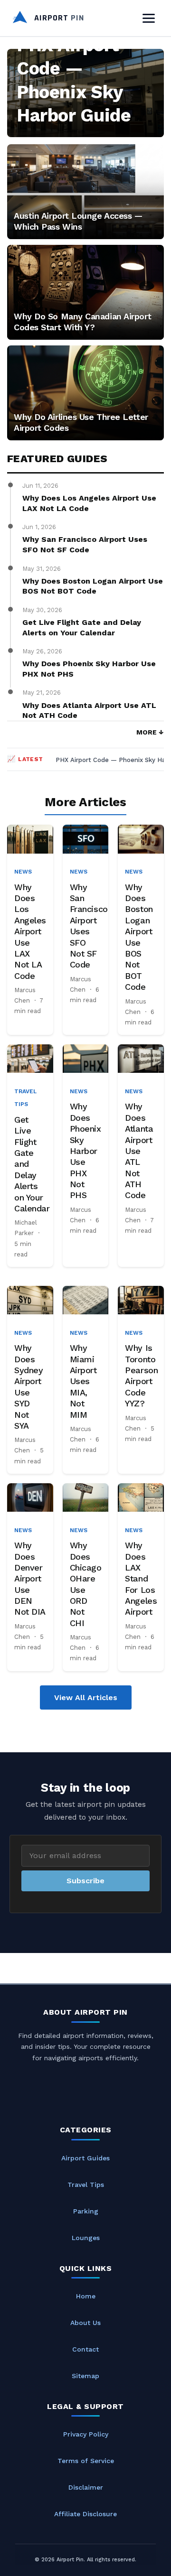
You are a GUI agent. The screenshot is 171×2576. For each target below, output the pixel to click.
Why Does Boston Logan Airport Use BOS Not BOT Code (93, 586)
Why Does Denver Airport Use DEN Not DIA (30, 1578)
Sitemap (85, 2376)
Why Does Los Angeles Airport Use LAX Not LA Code (89, 503)
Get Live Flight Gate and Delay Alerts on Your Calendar (82, 628)
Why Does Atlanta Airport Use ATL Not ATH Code (89, 711)
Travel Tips (86, 2185)
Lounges (86, 2238)
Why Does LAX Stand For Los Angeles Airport (141, 1578)
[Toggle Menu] (149, 18)
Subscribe (85, 1881)
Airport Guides (85, 2158)
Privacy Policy (86, 2434)
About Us (85, 2323)
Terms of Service (86, 2461)
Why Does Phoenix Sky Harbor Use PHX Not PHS (89, 669)
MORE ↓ (150, 732)
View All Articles (86, 1697)
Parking (86, 2211)
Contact (85, 2349)
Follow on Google (54, 2562)
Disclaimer (86, 2487)
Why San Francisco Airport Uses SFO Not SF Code (85, 544)
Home (86, 2296)
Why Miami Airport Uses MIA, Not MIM (83, 1381)
